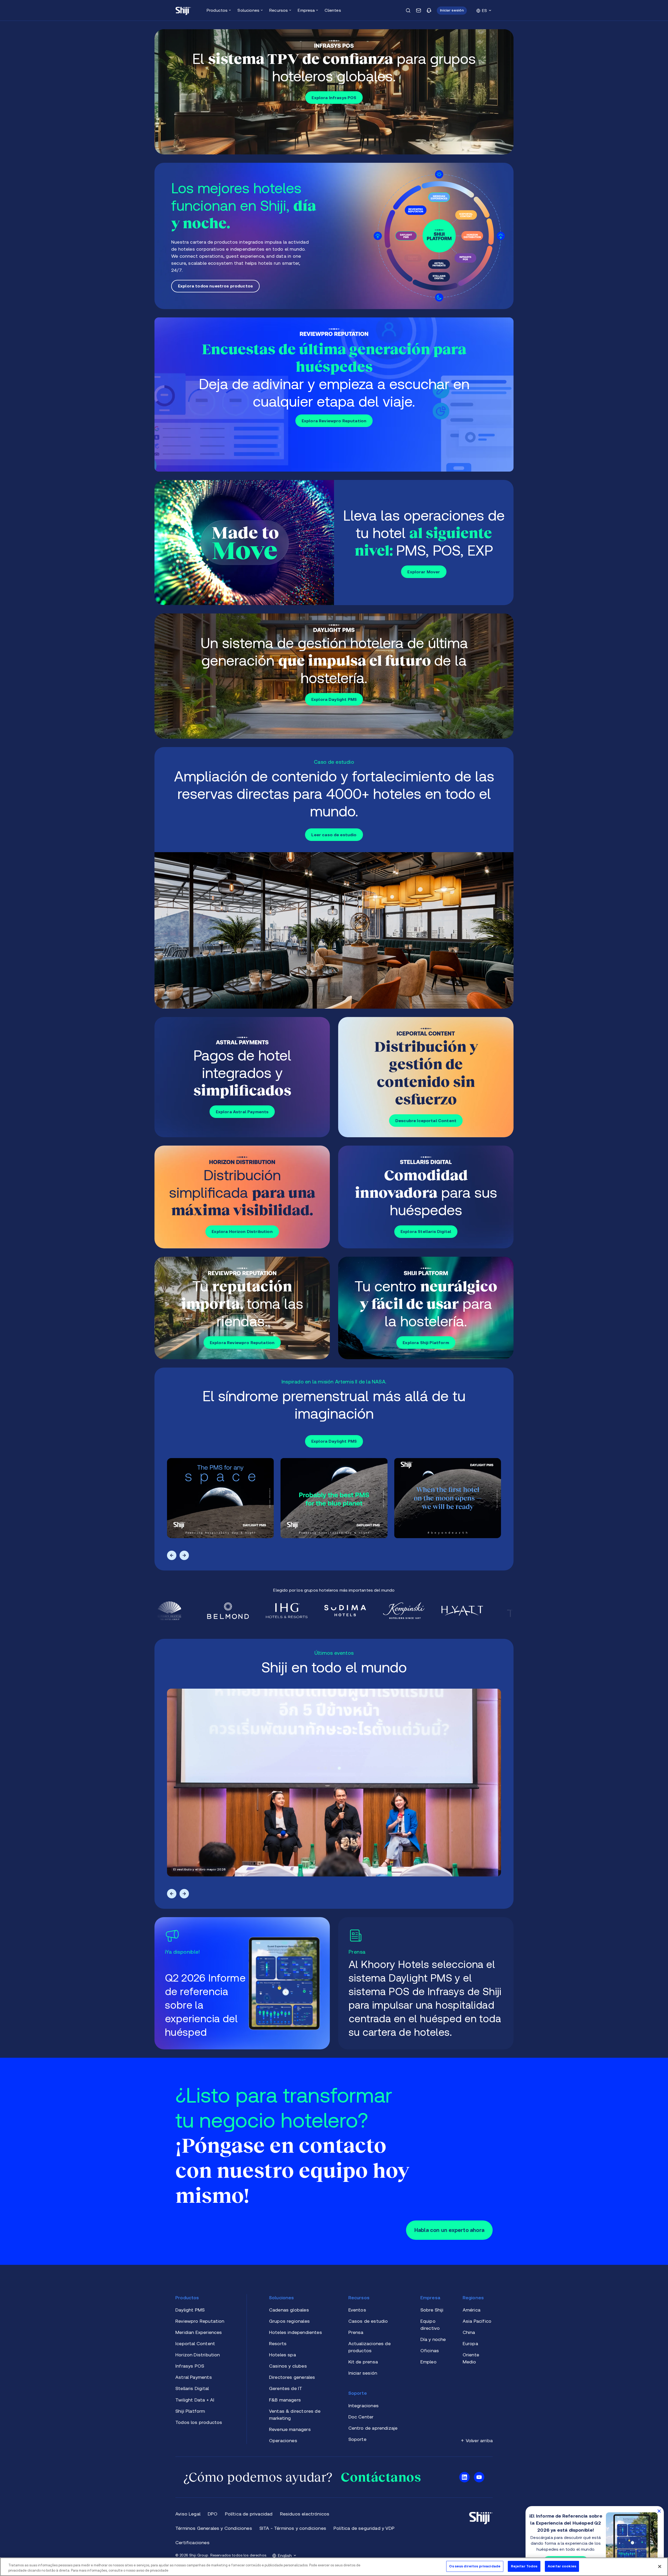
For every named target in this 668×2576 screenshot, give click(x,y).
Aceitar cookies (562, 2566)
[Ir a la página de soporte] (429, 10)
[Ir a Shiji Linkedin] (464, 2477)
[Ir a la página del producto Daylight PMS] (334, 236)
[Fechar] (660, 2566)
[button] (452, 11)
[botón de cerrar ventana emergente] (659, 2511)
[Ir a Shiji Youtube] (479, 2477)
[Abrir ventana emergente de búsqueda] (408, 10)
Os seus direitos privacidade (475, 2566)
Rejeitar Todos (524, 2566)
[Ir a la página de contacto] (419, 10)
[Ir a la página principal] (183, 10)
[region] (334, 2567)
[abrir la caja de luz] (220, 1498)
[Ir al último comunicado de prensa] (426, 1983)
